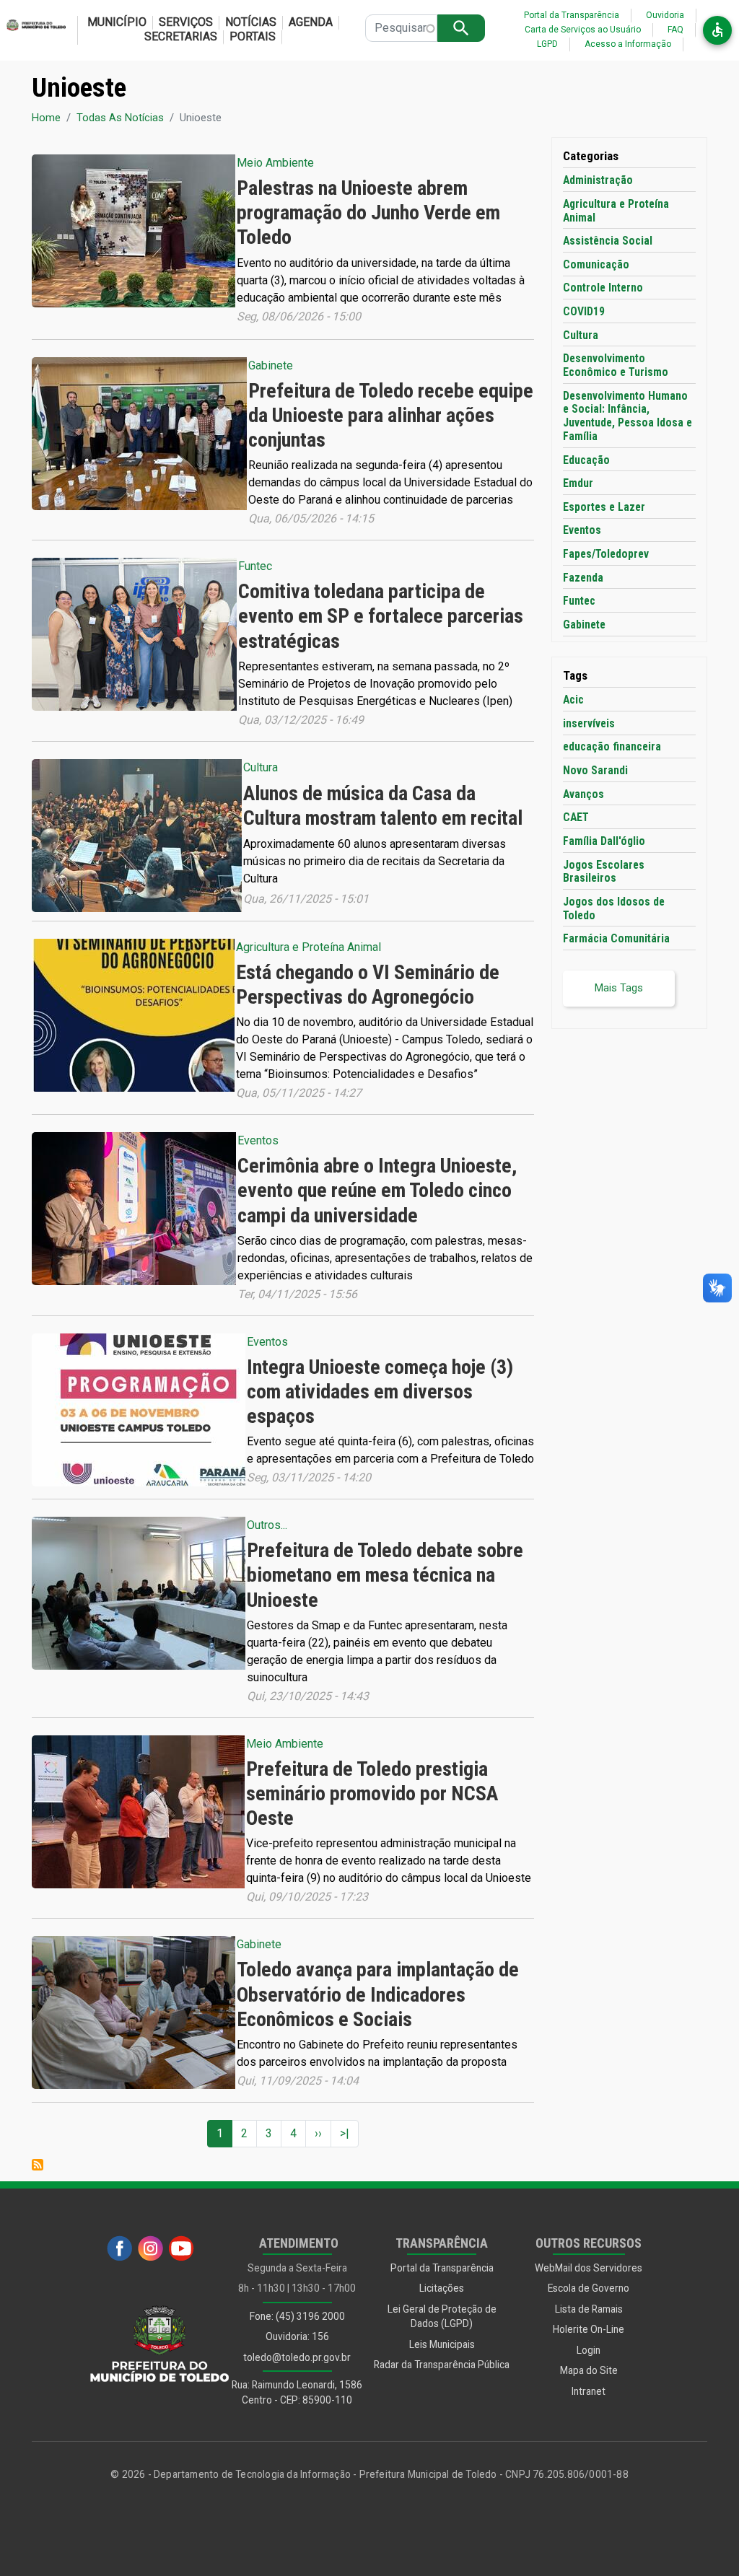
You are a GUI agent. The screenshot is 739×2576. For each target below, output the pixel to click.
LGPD (547, 44)
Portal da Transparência (572, 15)
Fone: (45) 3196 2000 (297, 2316)
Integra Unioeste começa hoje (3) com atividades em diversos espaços (380, 1392)
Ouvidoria (665, 15)
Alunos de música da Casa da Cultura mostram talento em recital (383, 806)
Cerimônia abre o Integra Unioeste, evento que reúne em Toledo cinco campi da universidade (377, 1190)
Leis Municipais (442, 2344)
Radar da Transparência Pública (442, 2365)
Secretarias (181, 36)
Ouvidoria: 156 (297, 2336)
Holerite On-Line (589, 2329)
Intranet (589, 2391)
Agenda (311, 22)
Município (117, 22)
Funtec (255, 566)
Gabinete (271, 365)
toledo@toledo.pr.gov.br (297, 2357)
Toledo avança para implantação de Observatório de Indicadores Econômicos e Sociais (378, 1994)
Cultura (261, 767)
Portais (253, 36)
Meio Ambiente (275, 163)
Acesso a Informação (628, 44)
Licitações (442, 2288)
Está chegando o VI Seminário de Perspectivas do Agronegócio (368, 985)
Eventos (258, 1140)
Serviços (186, 22)
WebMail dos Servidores (589, 2268)
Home (46, 118)
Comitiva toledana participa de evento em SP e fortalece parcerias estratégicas (381, 616)
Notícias (251, 22)
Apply (461, 28)
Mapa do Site (589, 2370)
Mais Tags (619, 988)
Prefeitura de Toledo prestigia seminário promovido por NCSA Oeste (372, 1793)
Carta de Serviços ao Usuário (583, 30)
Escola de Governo (589, 2288)
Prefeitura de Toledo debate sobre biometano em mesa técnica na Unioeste (385, 1575)
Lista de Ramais (589, 2309)
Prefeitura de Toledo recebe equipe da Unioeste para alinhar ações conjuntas (391, 415)
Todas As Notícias (120, 118)
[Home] (33, 30)
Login (589, 2350)
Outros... (267, 1525)
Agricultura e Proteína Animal (309, 947)
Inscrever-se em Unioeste (38, 2165)
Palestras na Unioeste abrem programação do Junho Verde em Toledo (368, 213)
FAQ (675, 30)
